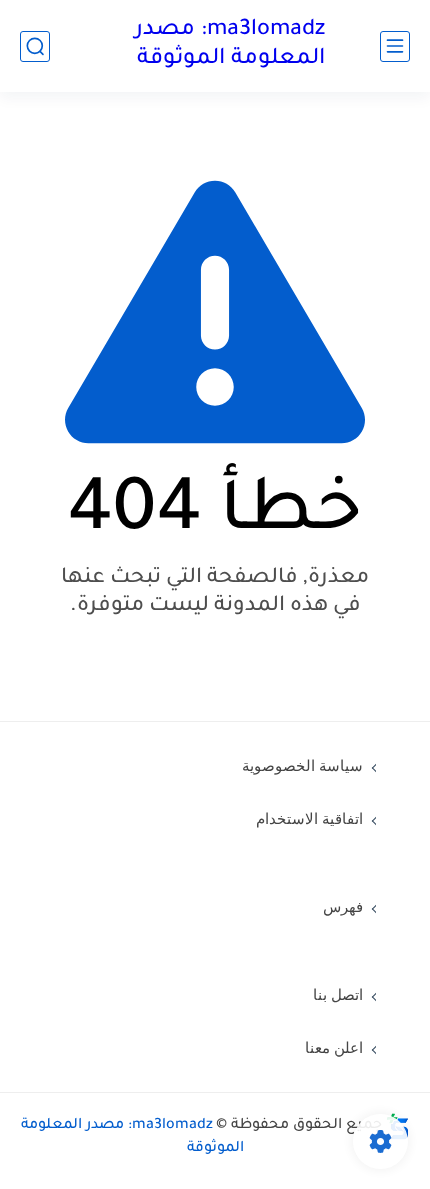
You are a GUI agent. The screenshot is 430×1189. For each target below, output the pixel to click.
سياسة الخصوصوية (302, 766)
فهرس (343, 907)
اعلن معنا (334, 1048)
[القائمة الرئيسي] (395, 46)
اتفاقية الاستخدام (309, 819)
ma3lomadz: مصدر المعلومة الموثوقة (230, 45)
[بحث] (35, 46)
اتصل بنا (338, 995)
